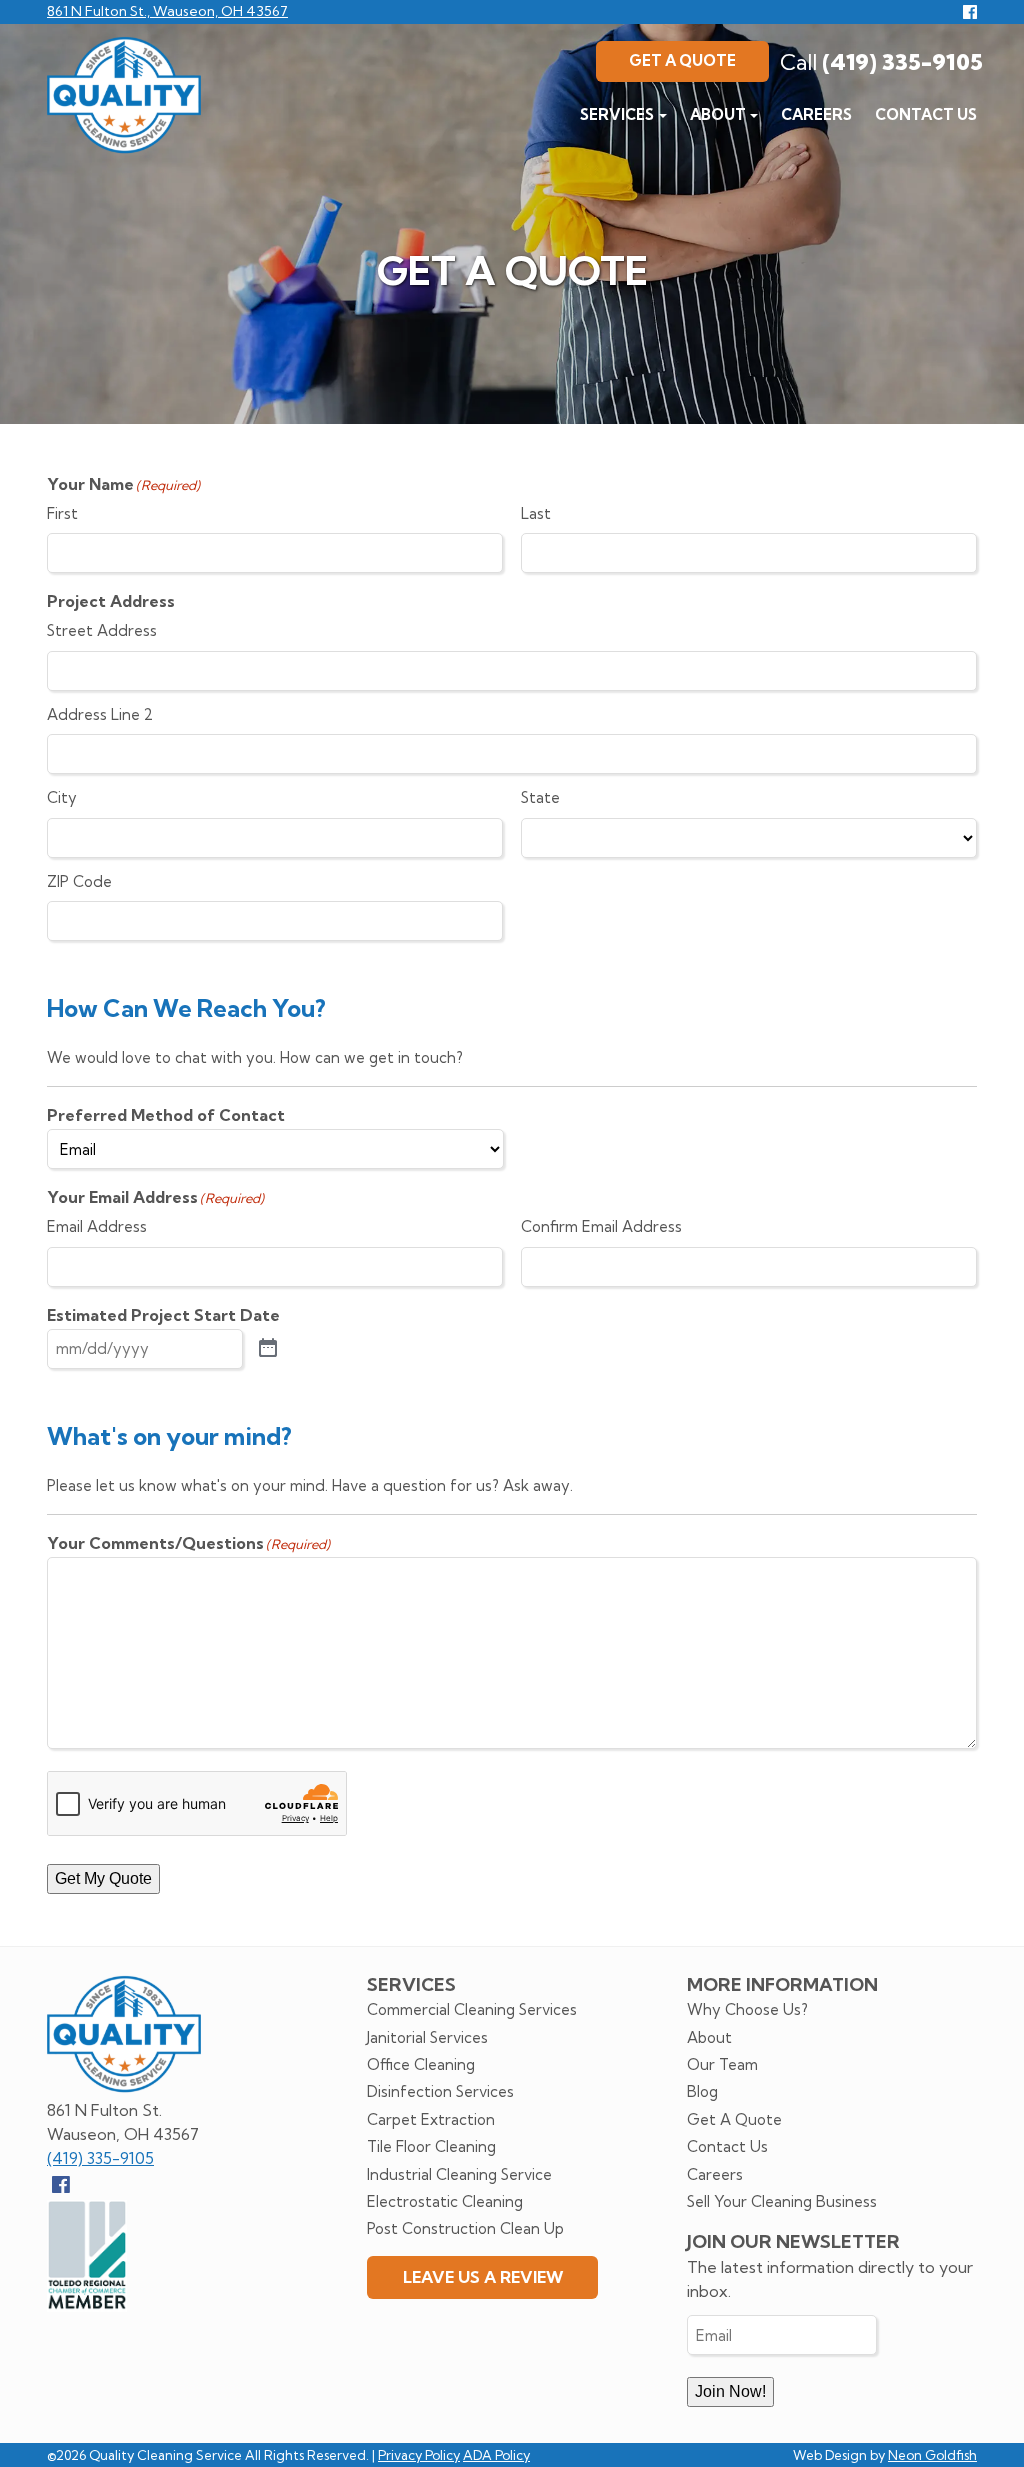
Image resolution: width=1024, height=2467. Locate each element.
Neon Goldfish (932, 2455)
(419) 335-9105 (881, 62)
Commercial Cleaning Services (472, 2009)
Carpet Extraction (431, 2119)
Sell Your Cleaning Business (782, 2201)
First (62, 513)
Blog (702, 2091)
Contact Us (926, 114)
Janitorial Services (427, 2037)
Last (536, 513)
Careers (816, 114)
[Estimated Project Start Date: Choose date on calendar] (268, 1349)
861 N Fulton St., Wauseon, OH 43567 (167, 11)
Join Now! (730, 2391)
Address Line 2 (100, 714)
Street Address (102, 630)
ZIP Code (79, 881)
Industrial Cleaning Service (459, 2174)
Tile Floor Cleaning (431, 2146)
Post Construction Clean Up (465, 2228)
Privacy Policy (419, 2455)
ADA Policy (496, 2455)
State (540, 797)
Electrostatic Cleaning (445, 2201)
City (62, 797)
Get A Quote (682, 60)
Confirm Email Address (601, 1226)
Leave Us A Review (483, 2277)
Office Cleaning (421, 2064)
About (718, 114)
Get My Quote (103, 1878)
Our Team (722, 2064)
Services (617, 114)
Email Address (97, 1226)
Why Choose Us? (747, 2009)
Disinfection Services (440, 2091)
